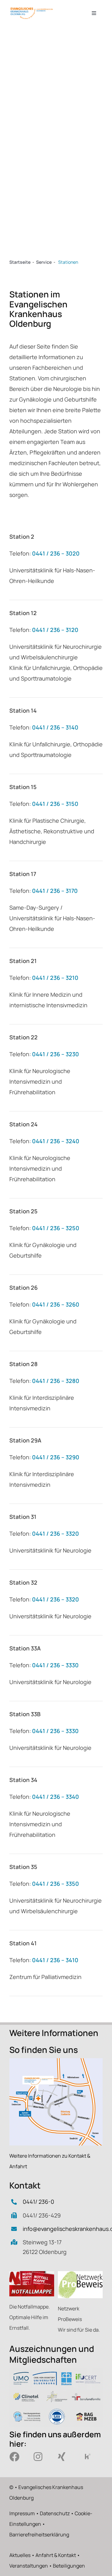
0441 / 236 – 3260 (56, 1304)
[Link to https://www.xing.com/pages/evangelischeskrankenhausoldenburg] (66, 2457)
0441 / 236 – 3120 (55, 630)
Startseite (20, 262)
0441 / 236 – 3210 (55, 978)
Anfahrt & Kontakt (56, 2555)
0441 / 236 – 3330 (55, 1665)
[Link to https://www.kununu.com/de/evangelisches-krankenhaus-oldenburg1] (90, 2457)
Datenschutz (55, 2513)
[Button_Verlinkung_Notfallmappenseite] (32, 2274)
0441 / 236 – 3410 (55, 1960)
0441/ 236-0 (38, 2202)
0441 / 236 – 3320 (56, 1534)
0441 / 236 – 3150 (55, 804)
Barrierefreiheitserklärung (39, 2535)
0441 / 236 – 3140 (55, 727)
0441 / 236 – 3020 (56, 553)
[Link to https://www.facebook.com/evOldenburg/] (17, 2457)
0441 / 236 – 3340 (56, 1797)
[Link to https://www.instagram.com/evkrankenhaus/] (41, 2457)
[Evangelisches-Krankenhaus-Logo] (32, 9)
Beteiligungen (69, 2566)
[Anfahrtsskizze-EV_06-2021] (56, 2061)
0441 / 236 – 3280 (56, 1381)
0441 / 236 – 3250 (56, 1228)
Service (44, 262)
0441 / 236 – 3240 (56, 1141)
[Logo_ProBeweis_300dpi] (80, 2274)
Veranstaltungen (29, 2566)
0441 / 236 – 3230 (56, 1054)
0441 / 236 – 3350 (56, 1884)
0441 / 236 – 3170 (55, 891)
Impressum (22, 2513)
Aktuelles (20, 2555)
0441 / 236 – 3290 (56, 1457)
